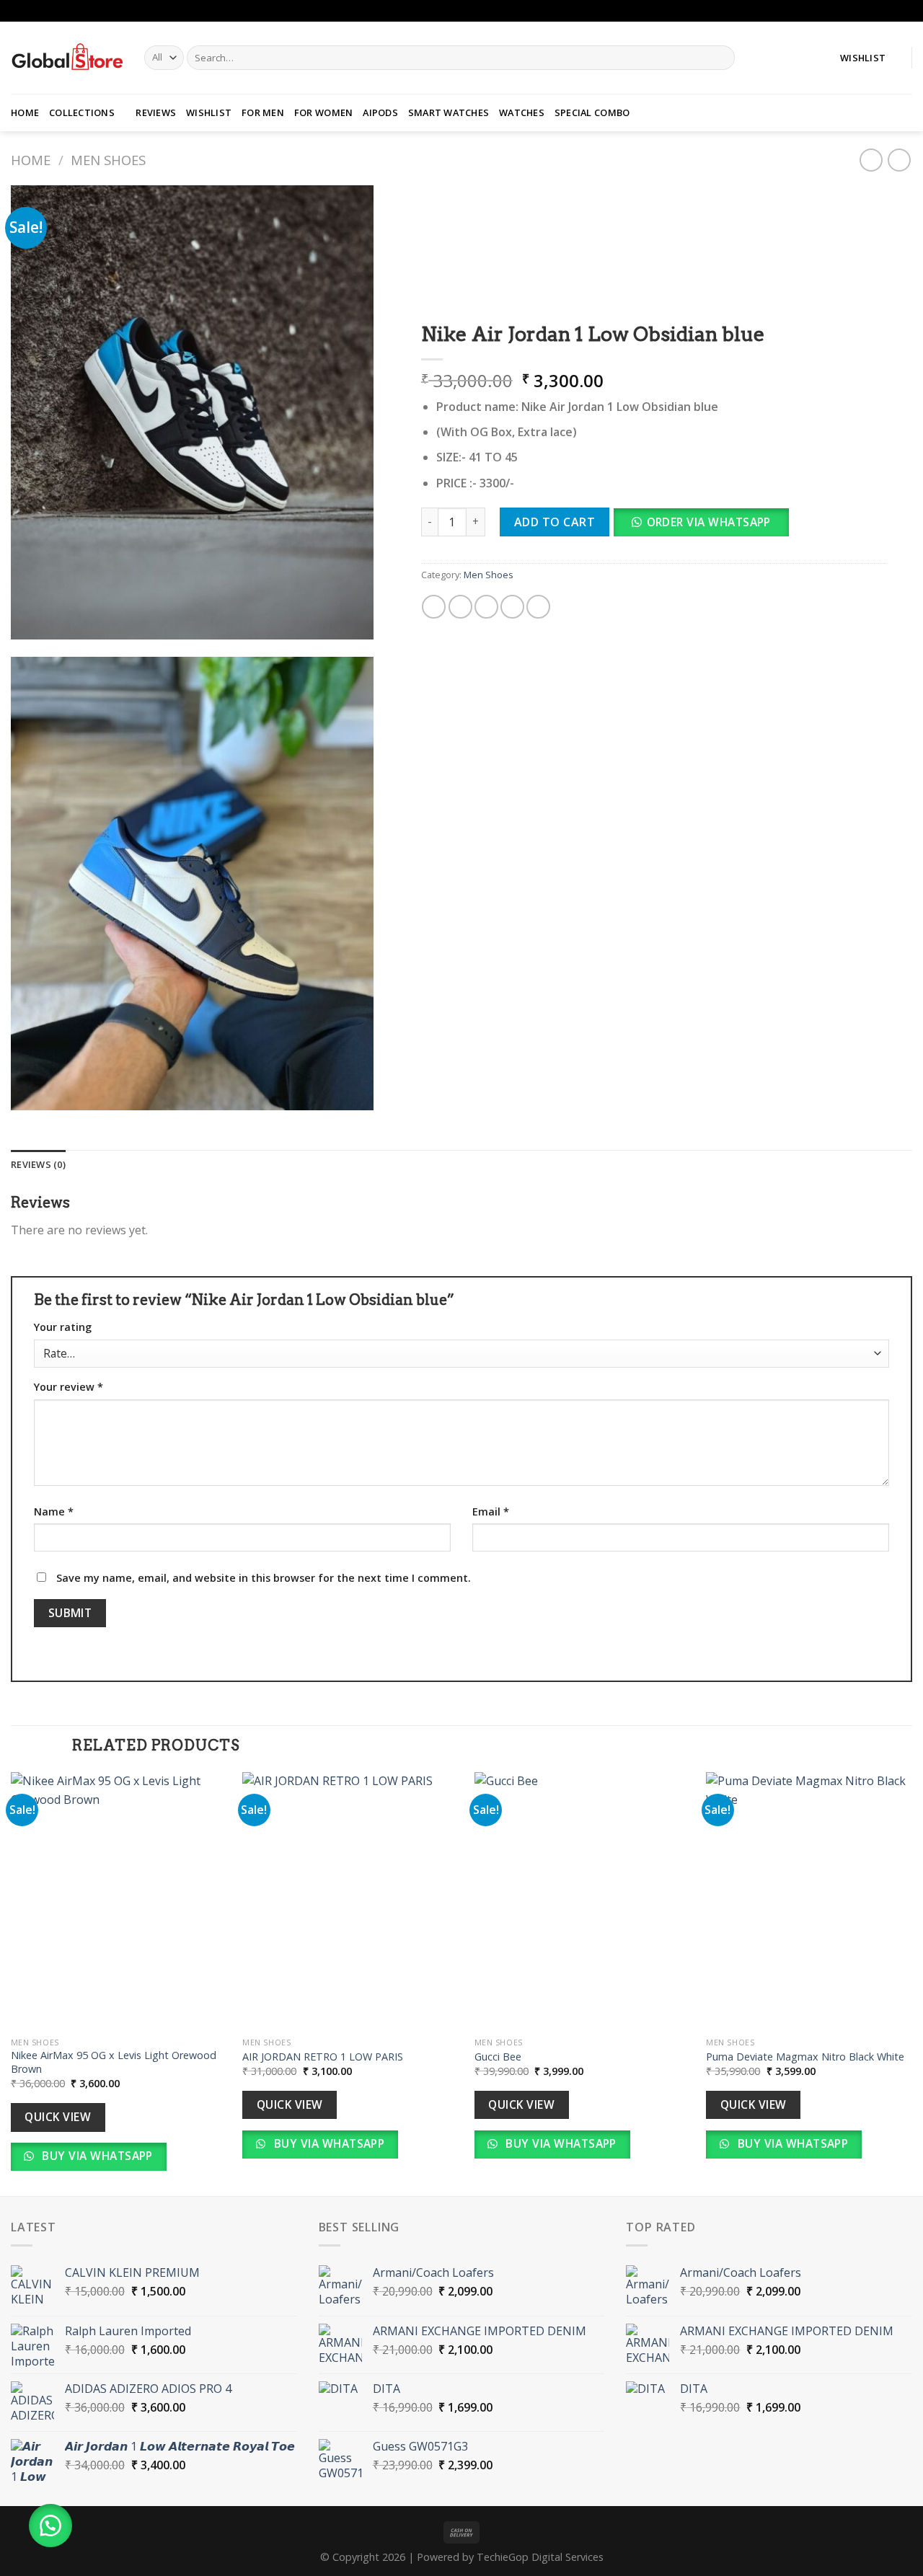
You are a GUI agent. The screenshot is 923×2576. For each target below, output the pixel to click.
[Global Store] (67, 58)
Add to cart (555, 522)
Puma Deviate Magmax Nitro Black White (808, 2057)
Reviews (156, 112)
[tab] (38, 1164)
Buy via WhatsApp (96, 2156)
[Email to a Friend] (486, 607)
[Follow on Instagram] (905, 11)
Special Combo (592, 112)
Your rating (63, 1327)
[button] (707, 526)
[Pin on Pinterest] (512, 607)
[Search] (721, 58)
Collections (82, 112)
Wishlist (209, 112)
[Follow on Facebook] (891, 11)
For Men (263, 112)
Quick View (58, 2117)
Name (54, 1511)
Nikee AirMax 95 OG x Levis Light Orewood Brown (114, 2062)
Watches (522, 112)
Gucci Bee (499, 2057)
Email (491, 1511)
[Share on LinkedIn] (538, 607)
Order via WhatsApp (709, 522)
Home (25, 112)
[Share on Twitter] (460, 607)
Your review (69, 1387)
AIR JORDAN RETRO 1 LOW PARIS (323, 2057)
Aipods (380, 112)
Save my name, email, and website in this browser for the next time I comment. (264, 1578)
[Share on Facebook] (434, 607)
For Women (323, 112)
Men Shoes (108, 160)
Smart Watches (449, 112)
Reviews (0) (38, 1164)
